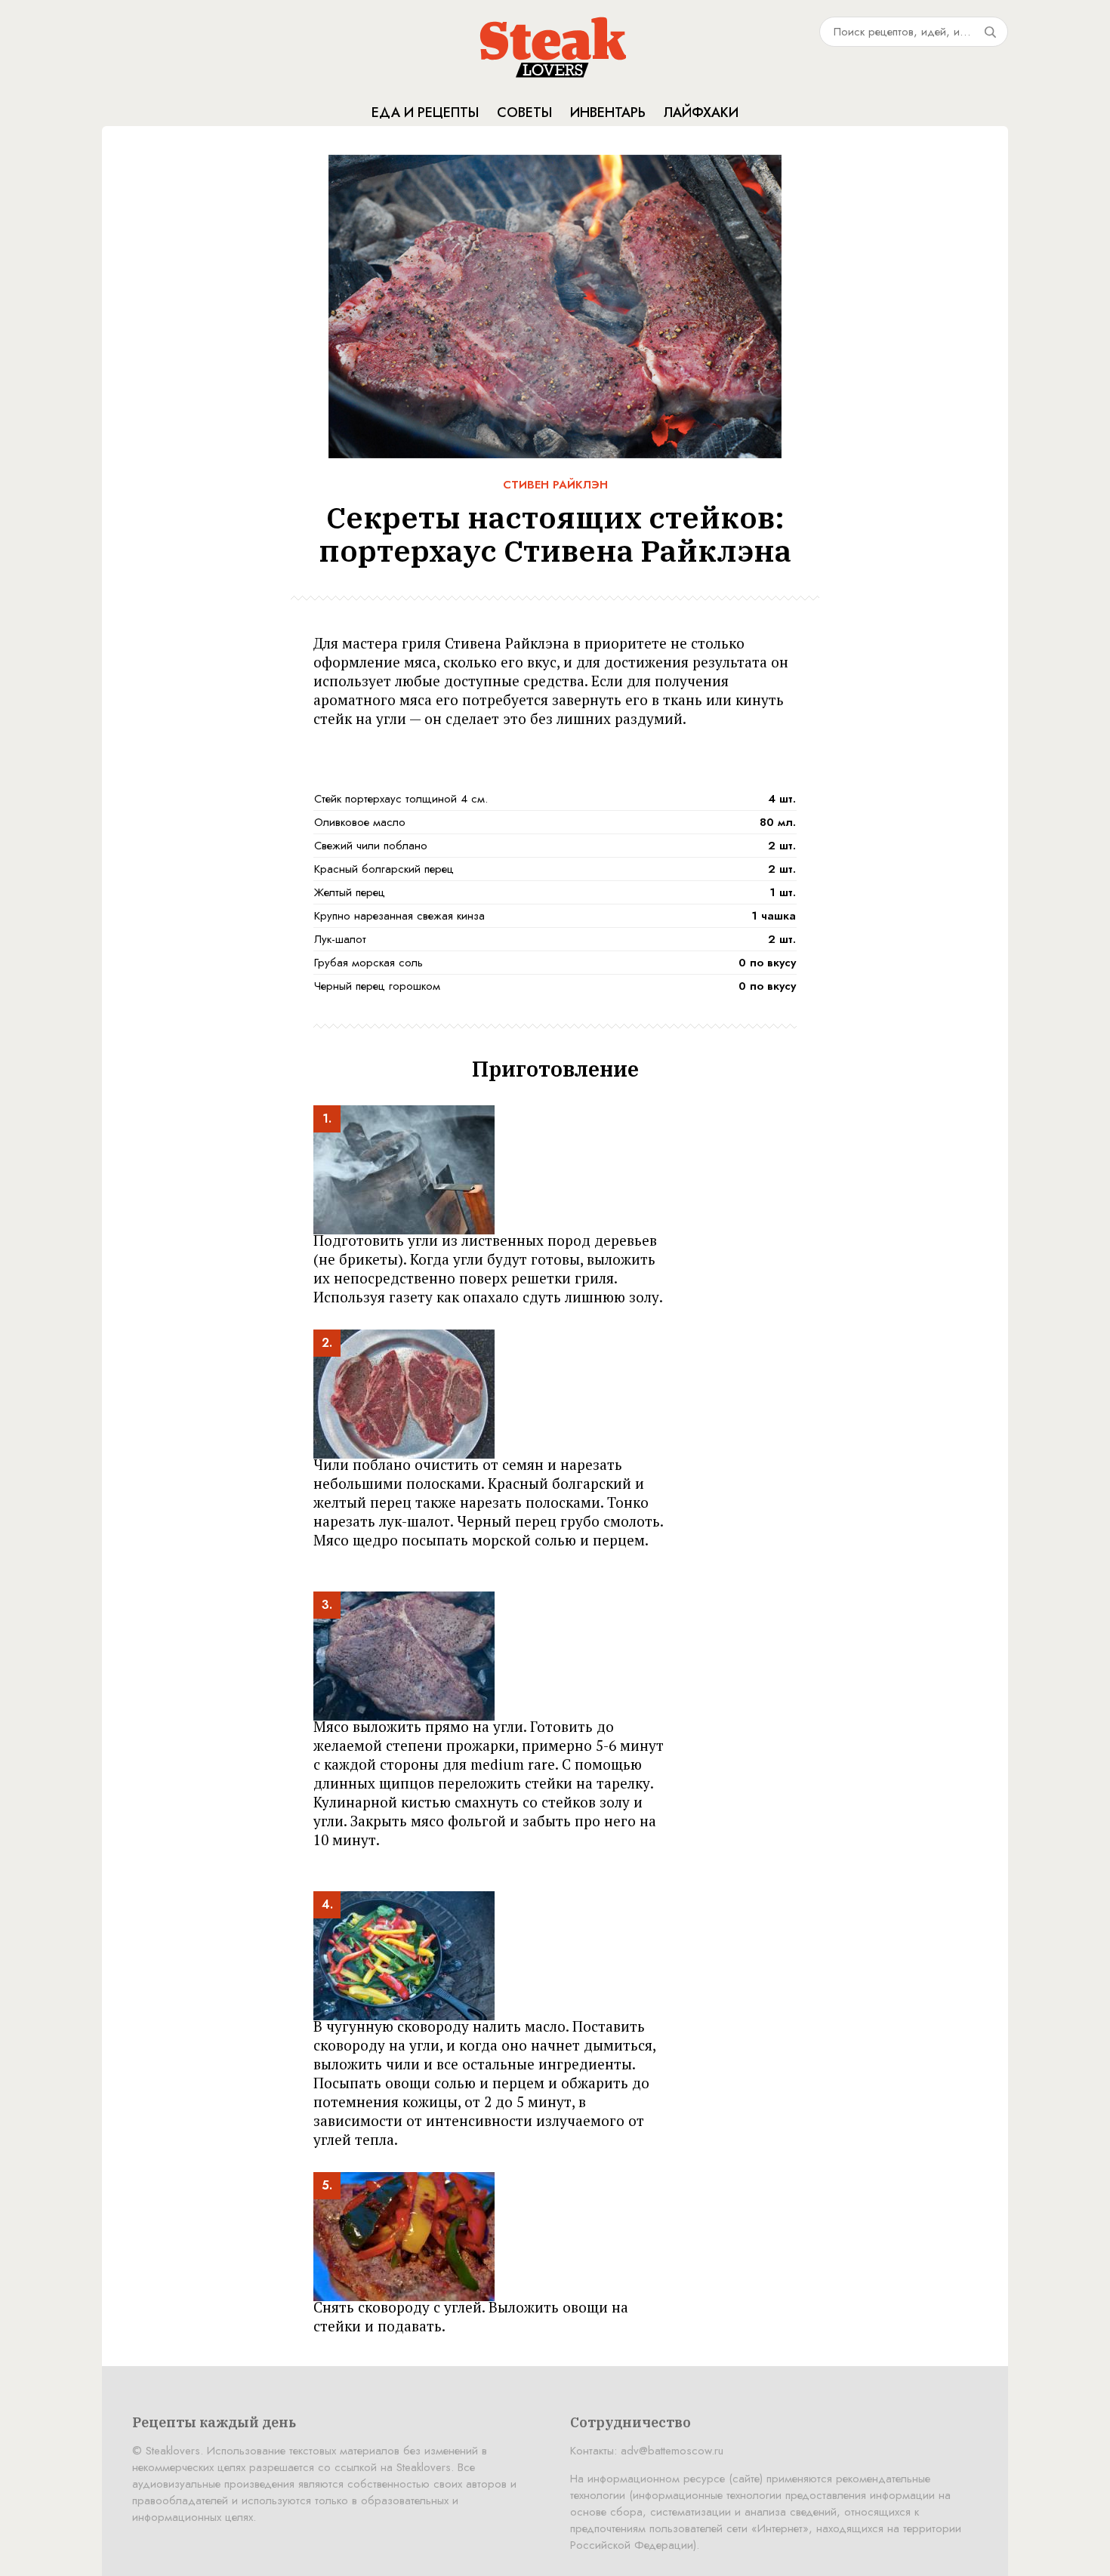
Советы (524, 112)
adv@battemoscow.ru (672, 2451)
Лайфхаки (701, 112)
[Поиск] (990, 32)
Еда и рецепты (425, 112)
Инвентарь (608, 112)
